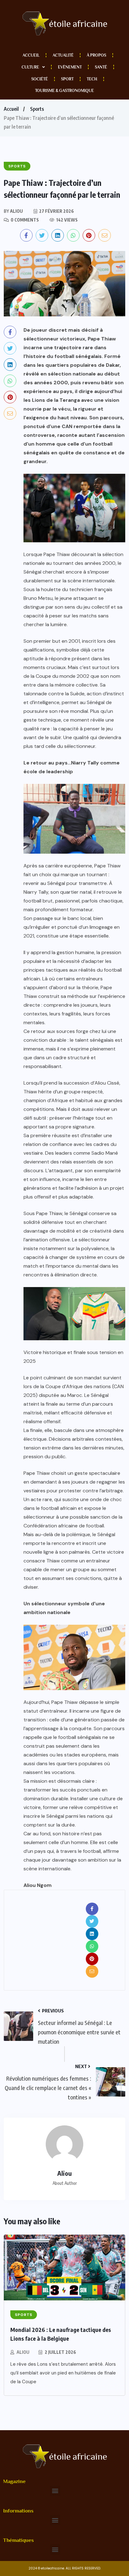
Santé (101, 67)
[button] (55, 2491)
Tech (92, 79)
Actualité (63, 55)
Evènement (70, 67)
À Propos (96, 55)
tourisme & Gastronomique (64, 91)
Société (40, 79)
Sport (67, 79)
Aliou (23, 2352)
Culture (30, 67)
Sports (37, 109)
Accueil (31, 55)
